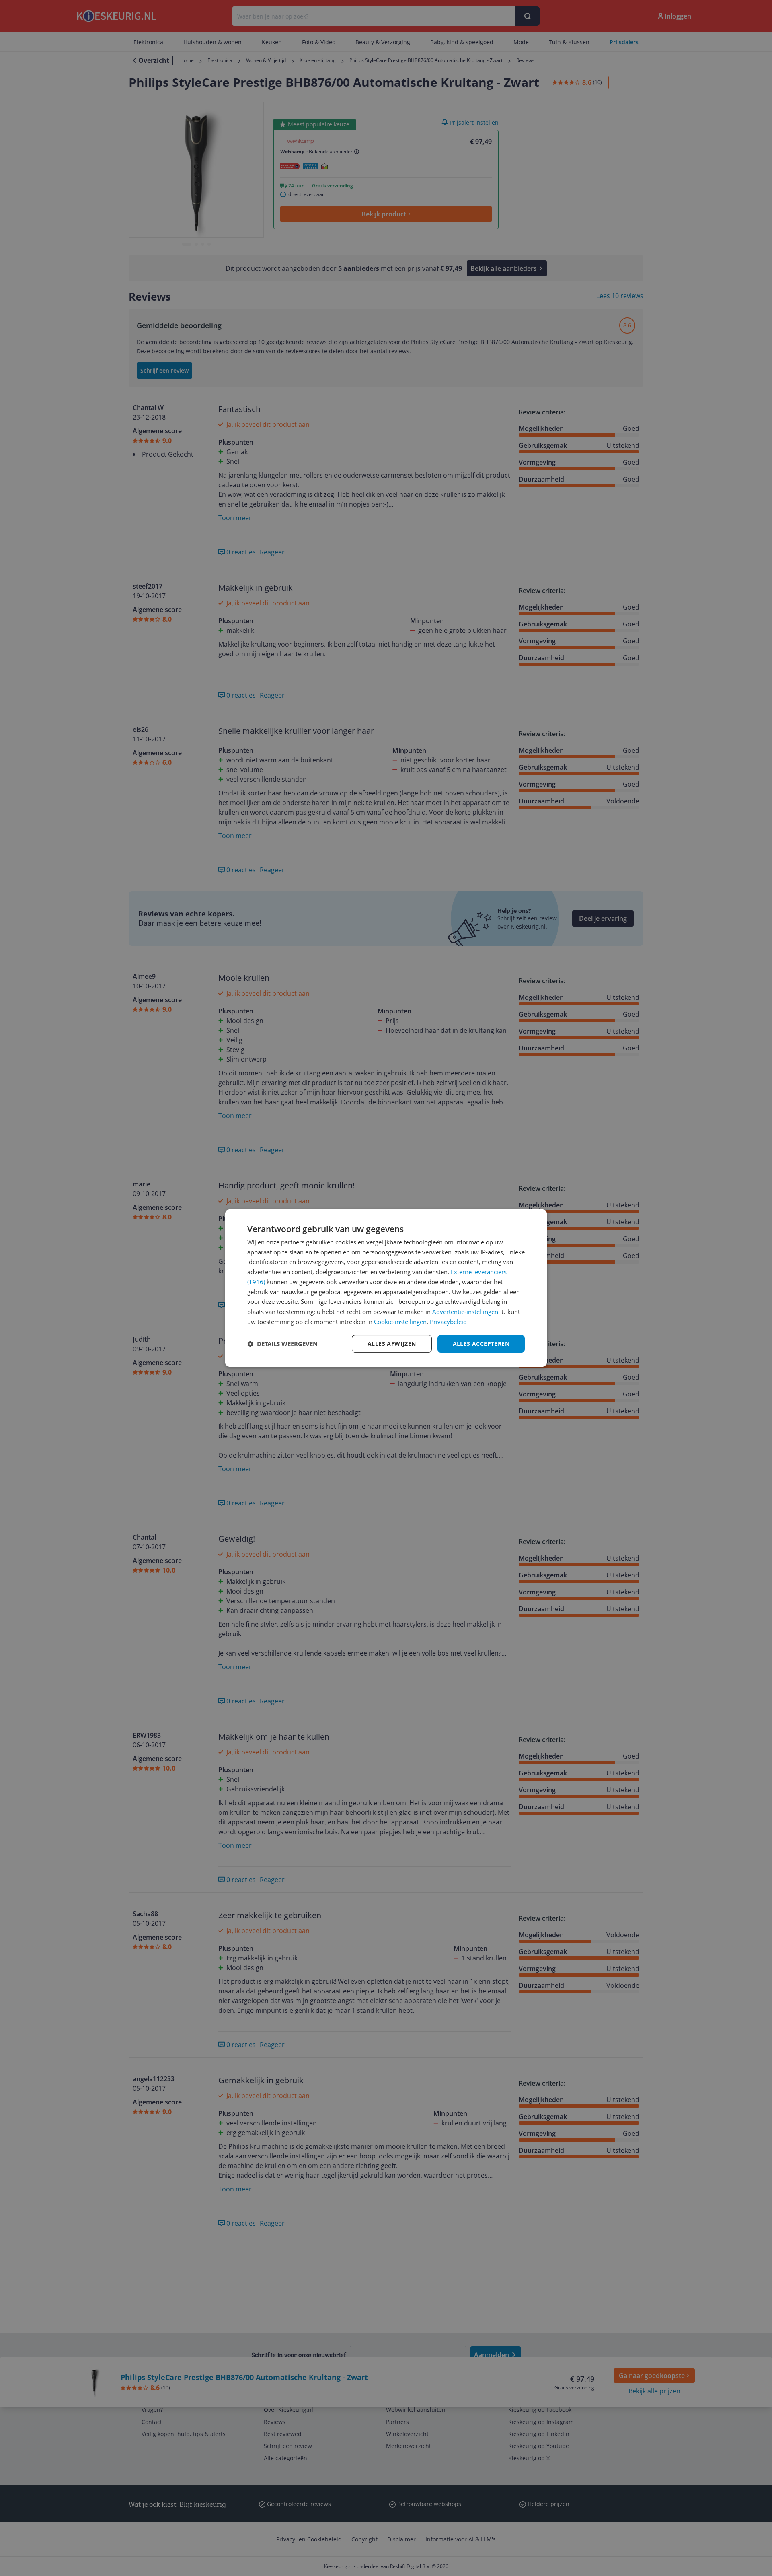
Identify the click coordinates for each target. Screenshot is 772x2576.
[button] (282, 1344)
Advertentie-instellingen (465, 1312)
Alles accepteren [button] (481, 1344)
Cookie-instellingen (400, 1322)
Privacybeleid (448, 1322)
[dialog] (386, 1288)
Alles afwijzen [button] (392, 1344)
